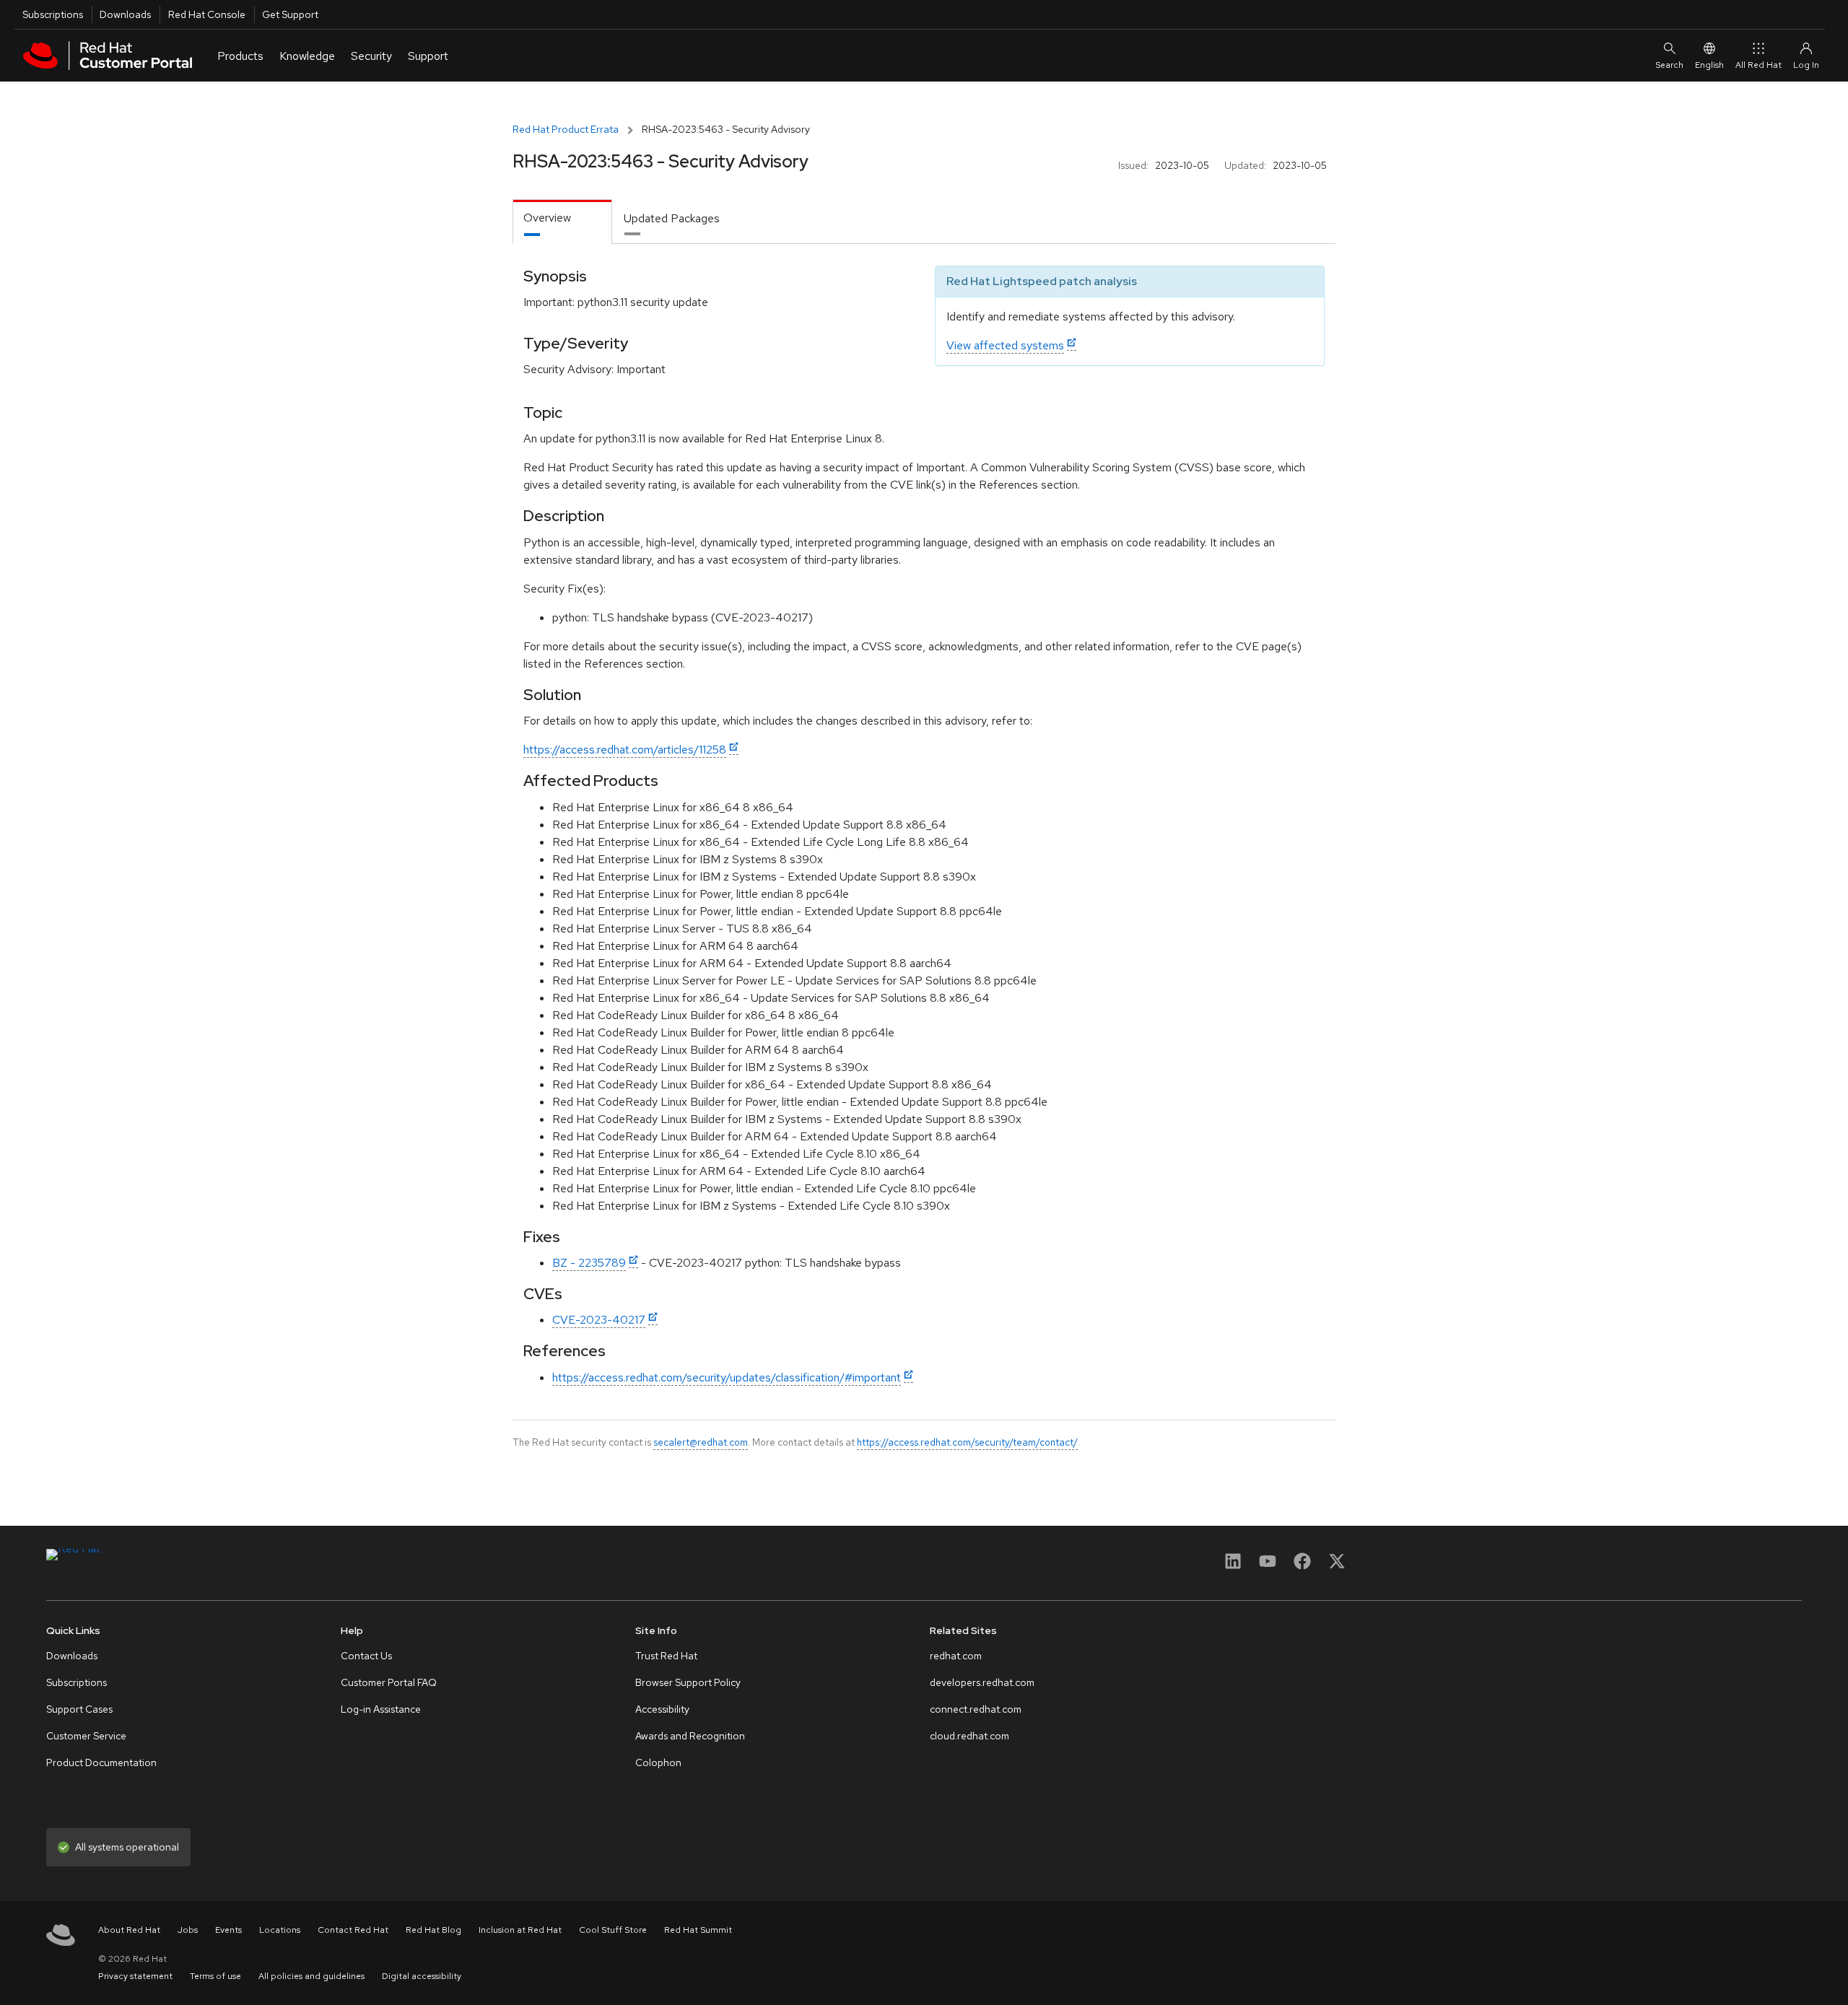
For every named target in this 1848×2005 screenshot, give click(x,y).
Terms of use (215, 1976)
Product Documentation (101, 1762)
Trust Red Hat (666, 1656)
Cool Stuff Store (613, 1930)
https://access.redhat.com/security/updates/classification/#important (727, 1377)
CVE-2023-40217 (599, 1320)
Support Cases (79, 1709)
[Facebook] (1302, 1566)
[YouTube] (1268, 1566)
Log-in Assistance (381, 1709)
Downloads (125, 14)
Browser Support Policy (688, 1682)
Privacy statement (135, 1976)
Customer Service (86, 1736)
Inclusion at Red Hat (520, 1930)
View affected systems (1005, 345)
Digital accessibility (422, 1976)
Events (228, 1930)
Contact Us (366, 1656)
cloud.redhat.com (969, 1736)
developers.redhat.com (982, 1682)
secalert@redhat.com (701, 1442)
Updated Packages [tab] (672, 218)
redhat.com (956, 1656)
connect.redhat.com (976, 1709)
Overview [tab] (547, 218)
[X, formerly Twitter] (1337, 1566)
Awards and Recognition (690, 1736)
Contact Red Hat (353, 1930)
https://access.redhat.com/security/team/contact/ (967, 1442)
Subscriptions (53, 14)
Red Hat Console (207, 14)
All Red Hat (1758, 65)
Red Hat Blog (433, 1930)
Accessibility (662, 1709)
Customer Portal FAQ (389, 1682)
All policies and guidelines (311, 1976)
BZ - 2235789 (589, 1263)
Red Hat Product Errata (566, 129)
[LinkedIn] (1233, 1566)
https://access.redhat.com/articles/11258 (625, 750)
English (1709, 65)
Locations (280, 1930)
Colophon (658, 1762)
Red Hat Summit (698, 1930)
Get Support (290, 14)
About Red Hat (129, 1930)
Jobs (188, 1930)
